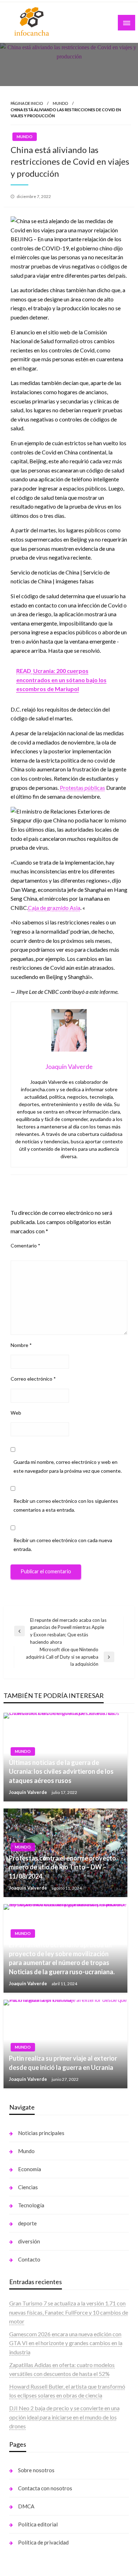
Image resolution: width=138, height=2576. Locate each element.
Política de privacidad (43, 2542)
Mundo (60, 103)
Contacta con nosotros (45, 2488)
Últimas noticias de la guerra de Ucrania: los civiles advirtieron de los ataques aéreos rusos (61, 1771)
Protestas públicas (82, 788)
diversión (29, 2241)
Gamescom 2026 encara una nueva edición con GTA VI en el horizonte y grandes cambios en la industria (66, 2343)
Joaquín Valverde (28, 1792)
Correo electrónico (33, 1379)
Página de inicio (27, 103)
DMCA (26, 2506)
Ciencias (28, 2187)
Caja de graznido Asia (54, 908)
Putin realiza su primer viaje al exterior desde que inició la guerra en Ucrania (63, 2063)
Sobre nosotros (36, 2470)
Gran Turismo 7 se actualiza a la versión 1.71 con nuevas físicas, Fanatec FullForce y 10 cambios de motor (69, 2312)
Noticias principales (41, 2133)
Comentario (25, 1245)
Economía (30, 2169)
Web (16, 1413)
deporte (27, 2223)
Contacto (29, 2259)
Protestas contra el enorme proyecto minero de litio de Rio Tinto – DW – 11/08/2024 (62, 1867)
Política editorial (38, 2524)
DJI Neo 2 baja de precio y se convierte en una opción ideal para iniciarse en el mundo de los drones (64, 2417)
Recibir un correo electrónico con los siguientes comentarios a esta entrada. (66, 1505)
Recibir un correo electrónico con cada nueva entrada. (63, 1545)
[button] (69, 225)
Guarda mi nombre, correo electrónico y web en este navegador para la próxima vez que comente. (68, 1466)
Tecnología (31, 2205)
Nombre (21, 1345)
